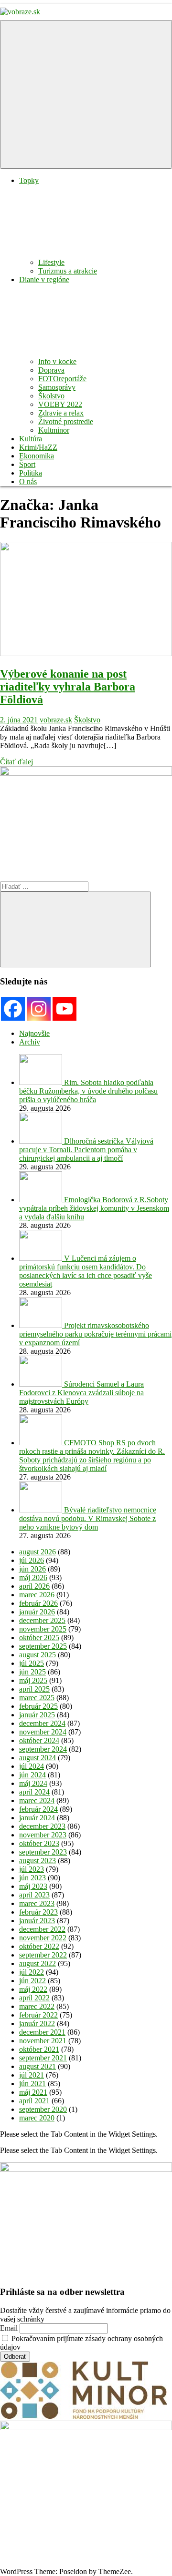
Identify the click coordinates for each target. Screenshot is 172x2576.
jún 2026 (32, 1569)
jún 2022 (32, 1981)
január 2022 (37, 2023)
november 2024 (43, 1732)
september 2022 (43, 1955)
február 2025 (38, 1706)
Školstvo (51, 396)
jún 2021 (32, 2084)
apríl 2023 (34, 1895)
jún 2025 (32, 1672)
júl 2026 (32, 1560)
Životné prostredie (66, 421)
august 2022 (38, 1963)
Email (9, 2328)
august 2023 (38, 1861)
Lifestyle (51, 262)
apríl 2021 (34, 2101)
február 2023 (38, 1912)
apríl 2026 (34, 1586)
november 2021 (43, 2041)
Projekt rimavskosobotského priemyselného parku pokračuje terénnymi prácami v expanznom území (95, 1334)
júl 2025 (32, 1663)
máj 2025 (33, 1680)
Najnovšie (34, 1033)
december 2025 (42, 1620)
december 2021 (42, 2032)
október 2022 (39, 1946)
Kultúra (31, 439)
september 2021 (43, 2058)
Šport (27, 464)
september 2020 (43, 2109)
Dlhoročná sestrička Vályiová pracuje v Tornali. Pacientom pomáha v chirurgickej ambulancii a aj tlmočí (86, 1150)
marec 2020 (37, 2118)
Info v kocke (57, 361)
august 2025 (38, 1655)
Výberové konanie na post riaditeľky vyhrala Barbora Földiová (68, 687)
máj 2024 (33, 1783)
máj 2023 (33, 1886)
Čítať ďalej (16, 762)
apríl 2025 (34, 1689)
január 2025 (37, 1715)
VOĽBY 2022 (60, 404)
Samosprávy (57, 387)
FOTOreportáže (62, 379)
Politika (31, 473)
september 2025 (43, 1646)
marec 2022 (37, 2006)
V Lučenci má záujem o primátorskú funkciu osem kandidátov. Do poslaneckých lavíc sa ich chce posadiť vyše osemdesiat (86, 1271)
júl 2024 (32, 1766)
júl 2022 (32, 1972)
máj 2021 (33, 2092)
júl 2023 (32, 1869)
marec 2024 (37, 1800)
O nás (28, 482)
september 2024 (43, 1749)
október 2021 (39, 2049)
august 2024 (38, 1758)
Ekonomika (37, 456)
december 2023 (42, 1826)
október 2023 (39, 1843)
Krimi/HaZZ (38, 447)
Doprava (51, 370)
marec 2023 (37, 1903)
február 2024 (38, 1809)
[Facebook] (13, 1009)
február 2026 (38, 1603)
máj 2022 (33, 1989)
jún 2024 (32, 1775)
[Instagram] (39, 1009)
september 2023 (43, 1852)
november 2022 (43, 1938)
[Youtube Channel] (64, 1009)
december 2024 (42, 1723)
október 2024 (39, 1740)
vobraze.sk (56, 720)
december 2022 (42, 1929)
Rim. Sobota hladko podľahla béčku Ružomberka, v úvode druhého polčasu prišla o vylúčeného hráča (88, 1091)
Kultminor (54, 430)
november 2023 (43, 1835)
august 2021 (38, 2066)
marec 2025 (37, 1698)
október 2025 (39, 1638)
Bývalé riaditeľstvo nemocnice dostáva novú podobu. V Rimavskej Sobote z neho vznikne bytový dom (88, 1518)
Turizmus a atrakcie (68, 271)
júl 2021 (32, 2075)
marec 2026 (37, 1595)
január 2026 (37, 1612)
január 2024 (37, 1818)
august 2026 (38, 1552)
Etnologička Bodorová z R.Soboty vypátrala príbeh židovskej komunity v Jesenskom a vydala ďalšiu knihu (94, 1208)
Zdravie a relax (61, 413)
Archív (30, 1042)
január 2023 (37, 1921)
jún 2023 (32, 1878)
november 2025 (43, 1629)
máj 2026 (33, 1577)
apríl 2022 (34, 1998)
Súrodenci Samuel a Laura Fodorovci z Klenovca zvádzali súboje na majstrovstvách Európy (81, 1393)
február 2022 (38, 2015)
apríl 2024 (34, 1792)
